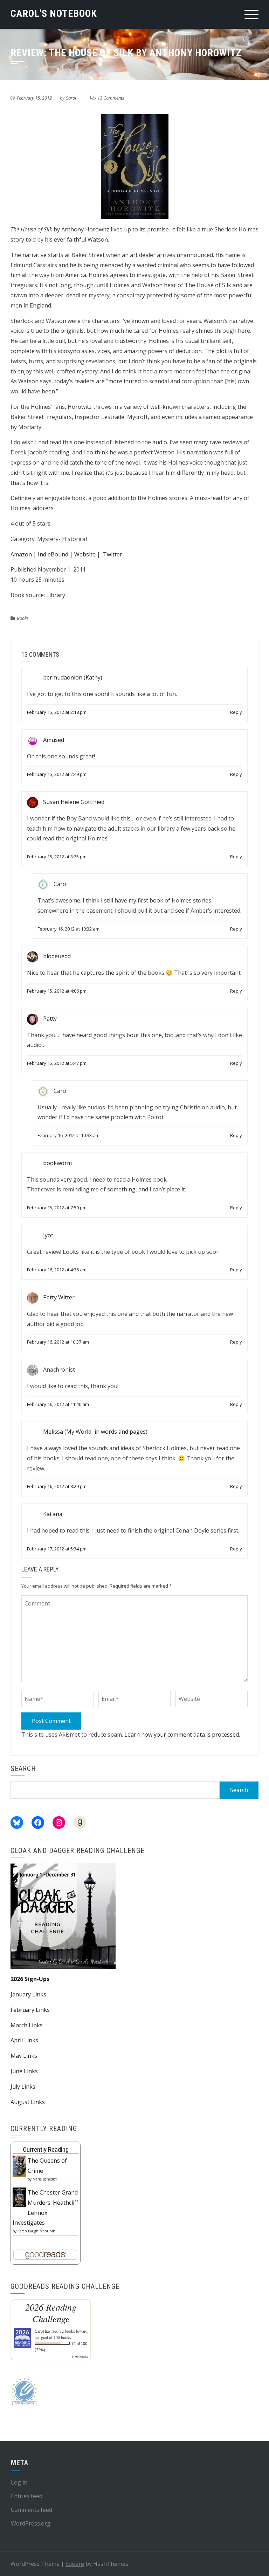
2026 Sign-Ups (30, 1979)
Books (23, 618)
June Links (24, 2071)
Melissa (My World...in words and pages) (95, 1432)
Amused (54, 740)
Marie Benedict (45, 2179)
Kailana (53, 1514)
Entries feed (27, 2496)
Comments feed (32, 2510)
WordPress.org (31, 2523)
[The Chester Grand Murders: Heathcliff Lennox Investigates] (19, 2197)
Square (75, 2564)
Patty (50, 1019)
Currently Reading (46, 2149)
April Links (24, 2040)
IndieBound (53, 554)
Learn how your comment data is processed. (182, 1735)
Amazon (21, 554)
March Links (27, 2025)
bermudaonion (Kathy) (73, 678)
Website (85, 554)
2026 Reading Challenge (51, 2313)
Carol (71, 98)
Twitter (113, 554)
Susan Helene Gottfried (74, 802)
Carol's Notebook (54, 13)
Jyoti (49, 1235)
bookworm (57, 1163)
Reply (236, 712)
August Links (28, 2102)
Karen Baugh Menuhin (36, 2231)
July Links (23, 2087)
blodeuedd (57, 956)
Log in (19, 2482)
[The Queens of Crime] (19, 2166)
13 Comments (111, 98)
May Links (24, 2056)
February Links (30, 2010)
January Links (28, 1994)
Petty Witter (59, 1297)
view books (80, 2357)
